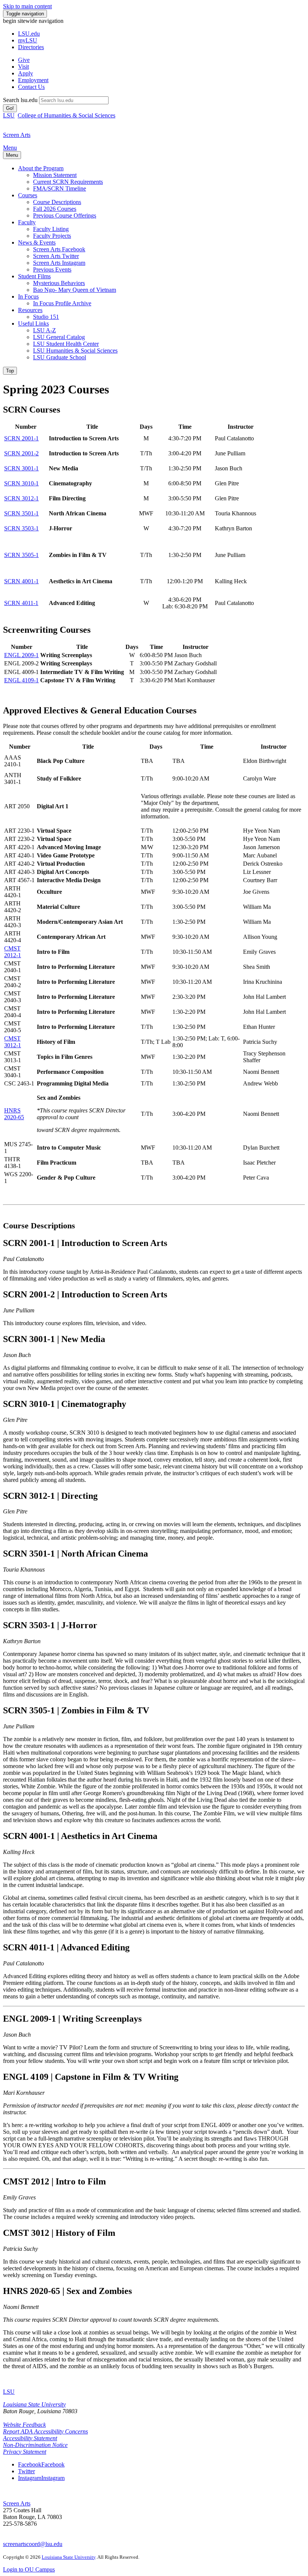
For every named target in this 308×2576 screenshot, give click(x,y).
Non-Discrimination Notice (35, 2445)
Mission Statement (55, 175)
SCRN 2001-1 (21, 438)
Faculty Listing (51, 229)
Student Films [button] (34, 276)
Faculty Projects (52, 236)
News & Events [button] (37, 242)
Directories (31, 47)
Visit (23, 67)
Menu (10, 148)
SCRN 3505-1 (21, 555)
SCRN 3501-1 (21, 513)
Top (10, 371)
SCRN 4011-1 (21, 603)
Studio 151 (46, 317)
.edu (29, 34)
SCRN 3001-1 (21, 468)
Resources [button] (30, 310)
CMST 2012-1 (13, 952)
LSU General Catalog (59, 337)
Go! (10, 108)
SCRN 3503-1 (21, 528)
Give (24, 60)
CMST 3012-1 (13, 1042)
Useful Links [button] (33, 324)
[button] (41, 2464)
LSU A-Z (45, 330)
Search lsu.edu (20, 100)
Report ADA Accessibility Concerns (45, 2431)
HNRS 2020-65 (14, 1114)
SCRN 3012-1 (21, 498)
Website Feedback (24, 2425)
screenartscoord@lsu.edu (33, 2544)
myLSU (28, 40)
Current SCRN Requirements (68, 182)
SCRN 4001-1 (21, 581)
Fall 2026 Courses (55, 209)
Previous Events (52, 269)
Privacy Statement (25, 2452)
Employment (33, 80)
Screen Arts (17, 2503)
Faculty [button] (27, 222)
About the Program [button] (41, 168)
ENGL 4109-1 (21, 680)
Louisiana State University (34, 2404)
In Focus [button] (28, 296)
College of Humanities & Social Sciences (66, 115)
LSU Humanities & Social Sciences (75, 351)
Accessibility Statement (30, 2438)
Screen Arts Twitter (56, 256)
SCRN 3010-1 (21, 483)
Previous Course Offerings (65, 215)
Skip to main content (27, 6)
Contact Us (31, 87)
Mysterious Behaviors (59, 283)
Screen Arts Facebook (59, 249)
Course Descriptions (57, 202)
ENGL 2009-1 (21, 655)
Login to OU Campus (29, 2569)
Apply (26, 73)
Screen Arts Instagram (59, 263)
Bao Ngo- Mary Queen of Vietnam (75, 290)
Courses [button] (28, 195)
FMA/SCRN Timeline (60, 188)
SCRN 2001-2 (21, 453)
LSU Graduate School (60, 357)
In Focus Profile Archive (62, 303)
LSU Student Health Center (66, 344)
